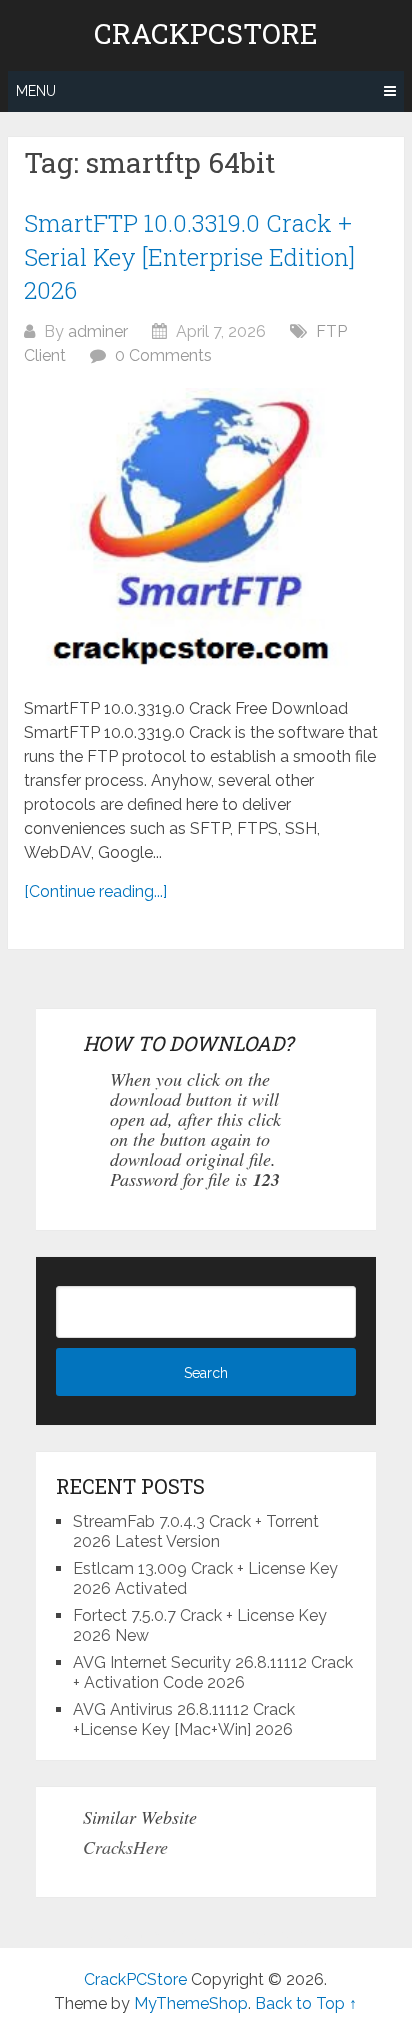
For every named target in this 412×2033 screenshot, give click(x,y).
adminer (98, 331)
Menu (36, 91)
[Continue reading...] (95, 891)
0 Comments (163, 355)
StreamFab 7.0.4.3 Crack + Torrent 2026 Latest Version (196, 1531)
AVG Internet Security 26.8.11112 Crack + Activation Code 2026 (213, 1672)
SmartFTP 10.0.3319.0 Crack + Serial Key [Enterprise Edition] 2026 (189, 256)
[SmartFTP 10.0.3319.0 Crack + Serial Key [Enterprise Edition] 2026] (206, 532)
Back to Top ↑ (306, 2003)
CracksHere (125, 1847)
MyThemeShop (191, 2003)
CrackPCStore (206, 34)
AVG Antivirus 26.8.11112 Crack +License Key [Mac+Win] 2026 (184, 1719)
